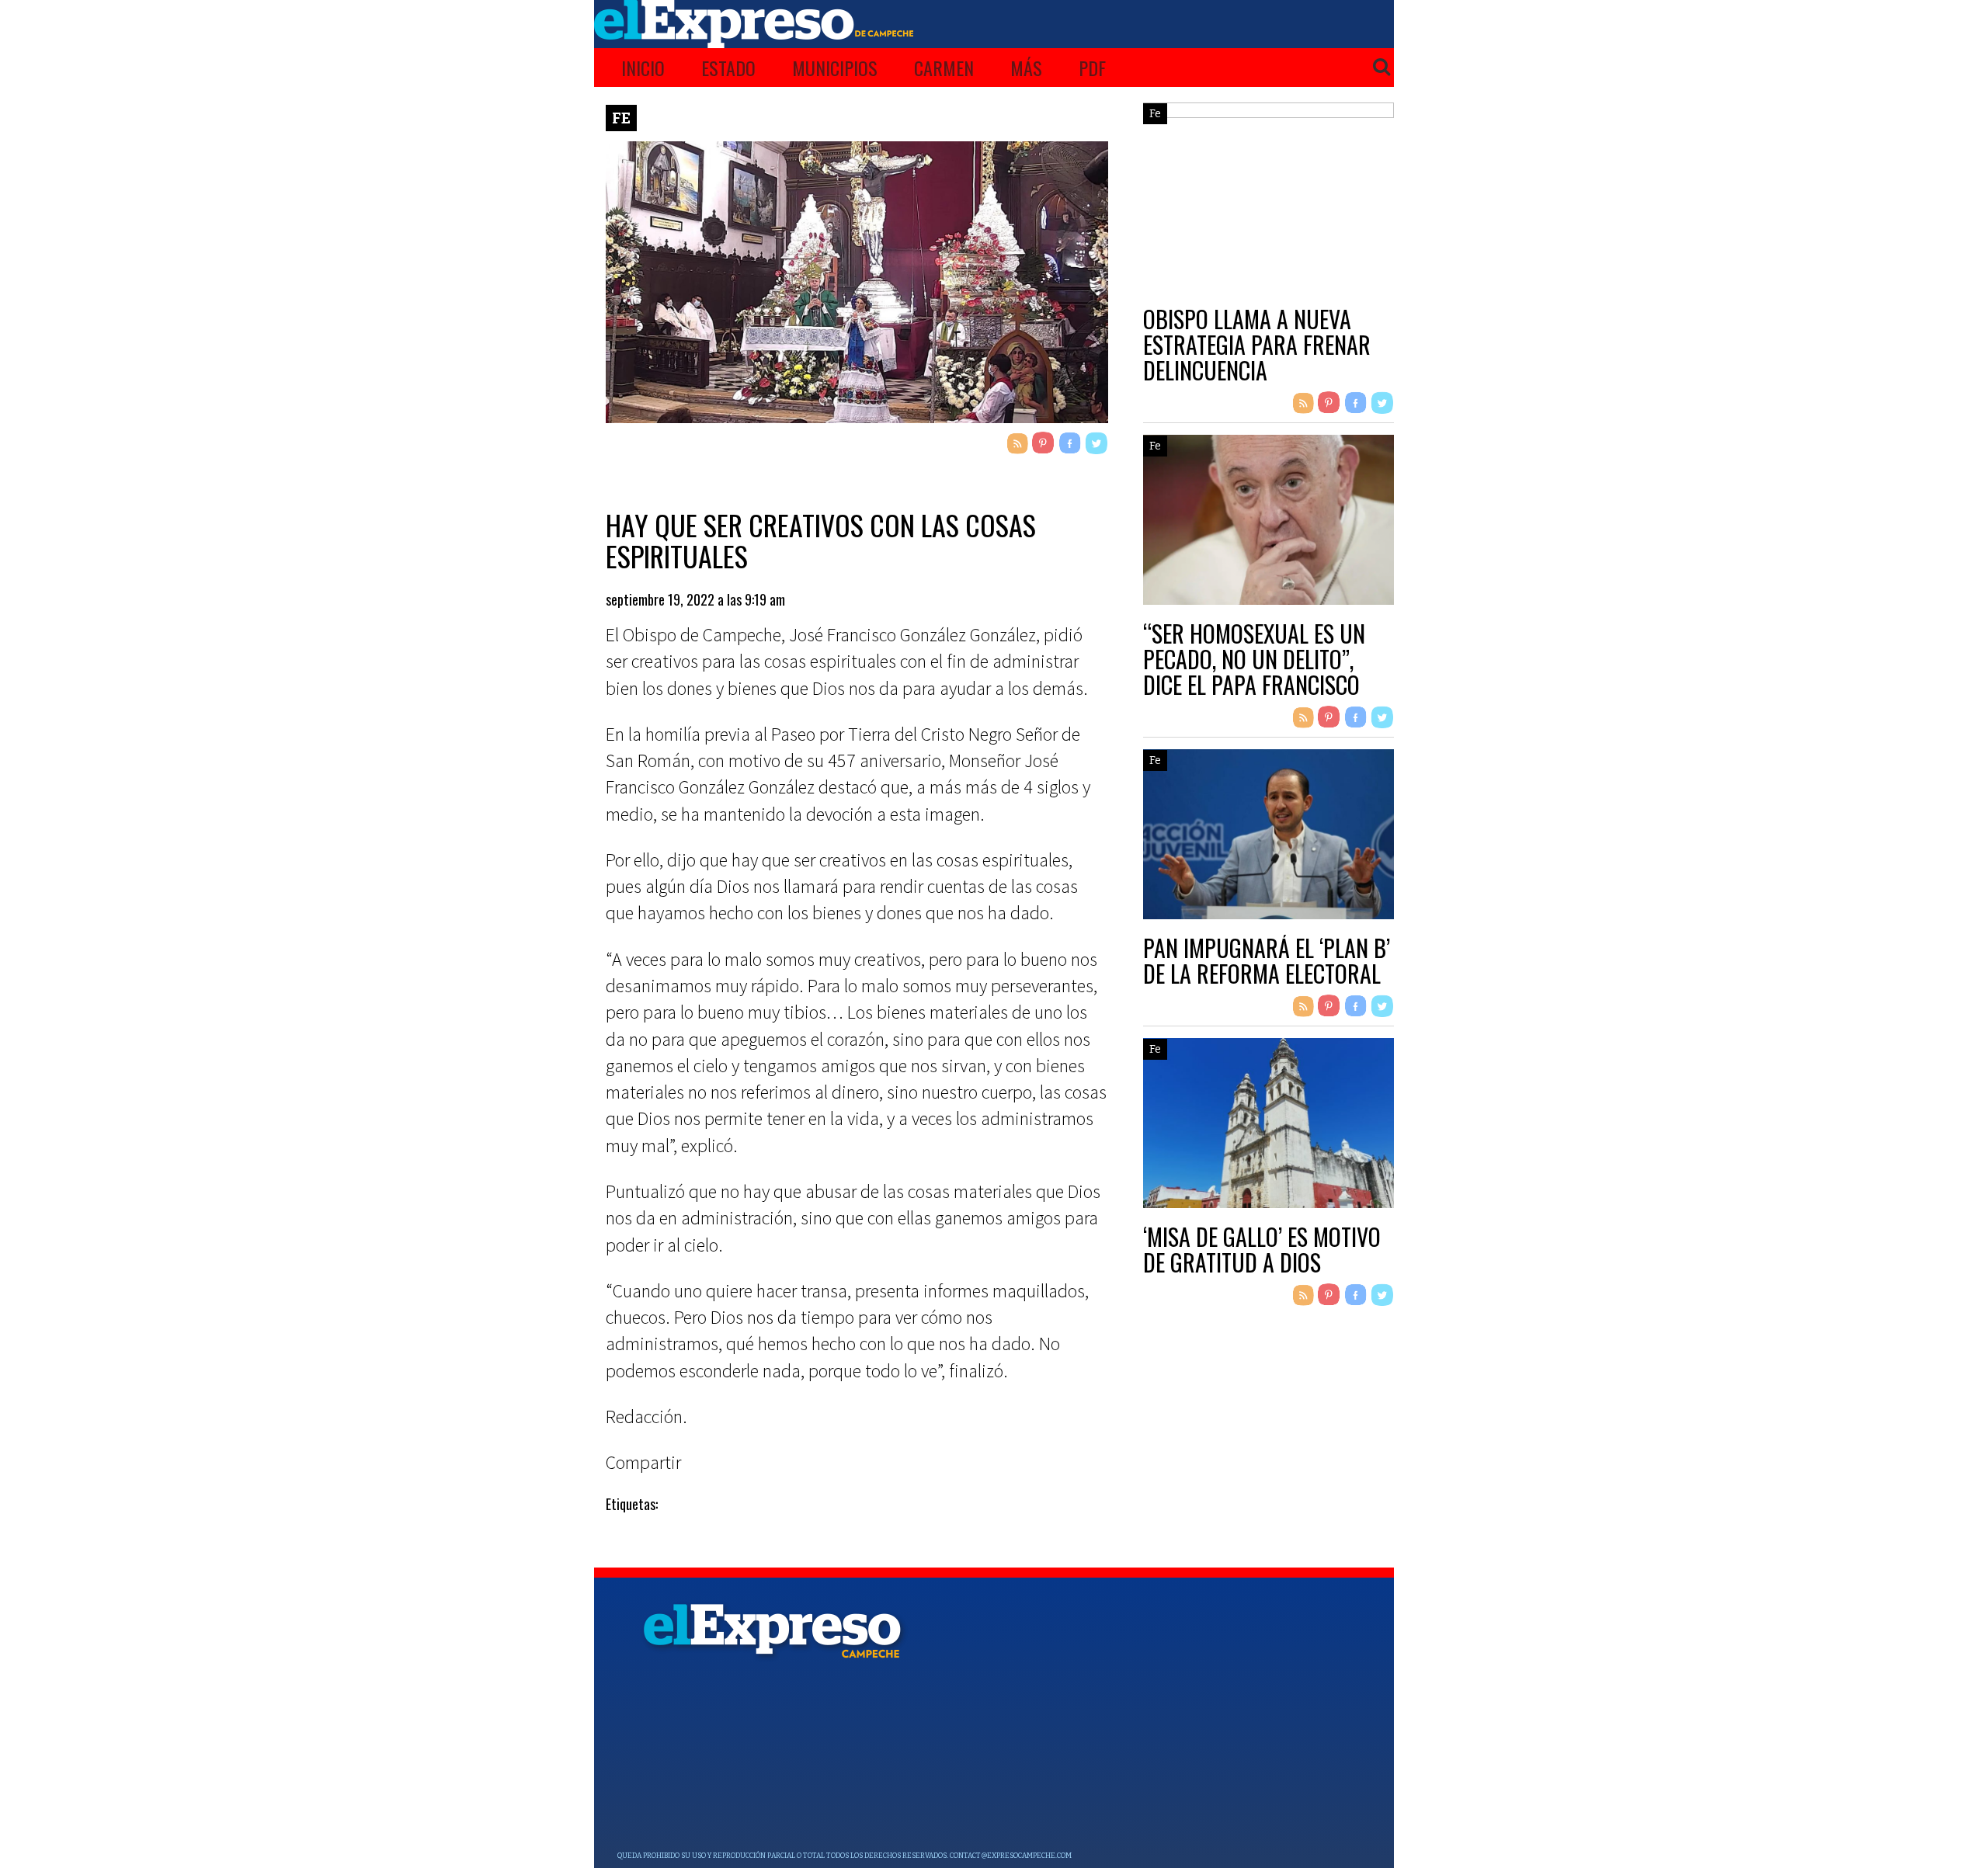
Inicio (643, 68)
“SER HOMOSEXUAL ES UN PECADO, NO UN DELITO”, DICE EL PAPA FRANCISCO (1254, 659)
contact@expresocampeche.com (1011, 1856)
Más (1026, 68)
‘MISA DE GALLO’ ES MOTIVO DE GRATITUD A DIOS (1262, 1249)
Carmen (944, 68)
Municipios (835, 68)
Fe (621, 118)
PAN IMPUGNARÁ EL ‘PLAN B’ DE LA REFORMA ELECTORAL (1267, 960)
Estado (728, 68)
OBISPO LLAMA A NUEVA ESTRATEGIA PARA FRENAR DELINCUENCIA (1257, 344)
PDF (1092, 68)
